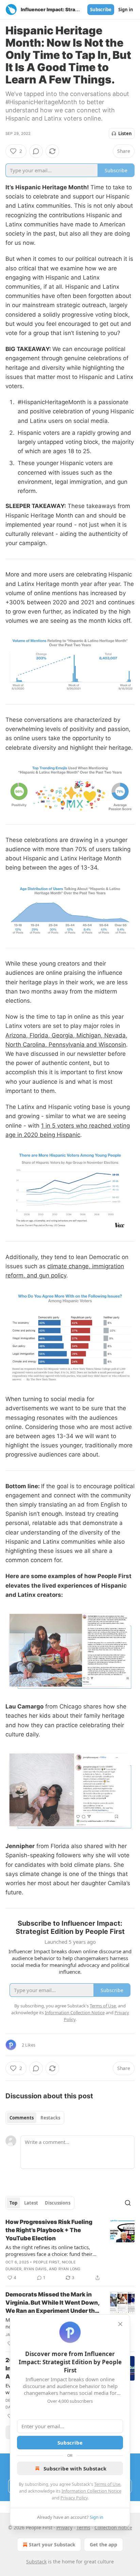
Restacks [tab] (50, 2118)
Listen (125, 133)
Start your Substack (52, 2545)
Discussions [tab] (58, 2203)
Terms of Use (107, 2484)
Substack (36, 2562)
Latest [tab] (31, 2203)
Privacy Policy (74, 2498)
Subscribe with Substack (75, 2468)
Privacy (64, 2527)
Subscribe (101, 10)
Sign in (126, 10)
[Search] (128, 2203)
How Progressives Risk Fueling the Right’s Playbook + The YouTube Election (49, 2230)
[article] (70, 2250)
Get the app (103, 2545)
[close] (120, 2324)
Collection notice (113, 2527)
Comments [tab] (22, 2118)
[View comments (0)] (36, 151)
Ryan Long (69, 2269)
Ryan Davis (35, 2269)
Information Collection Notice (91, 2491)
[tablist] (35, 2118)
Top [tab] (13, 2203)
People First (46, 2262)
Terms (83, 2527)
